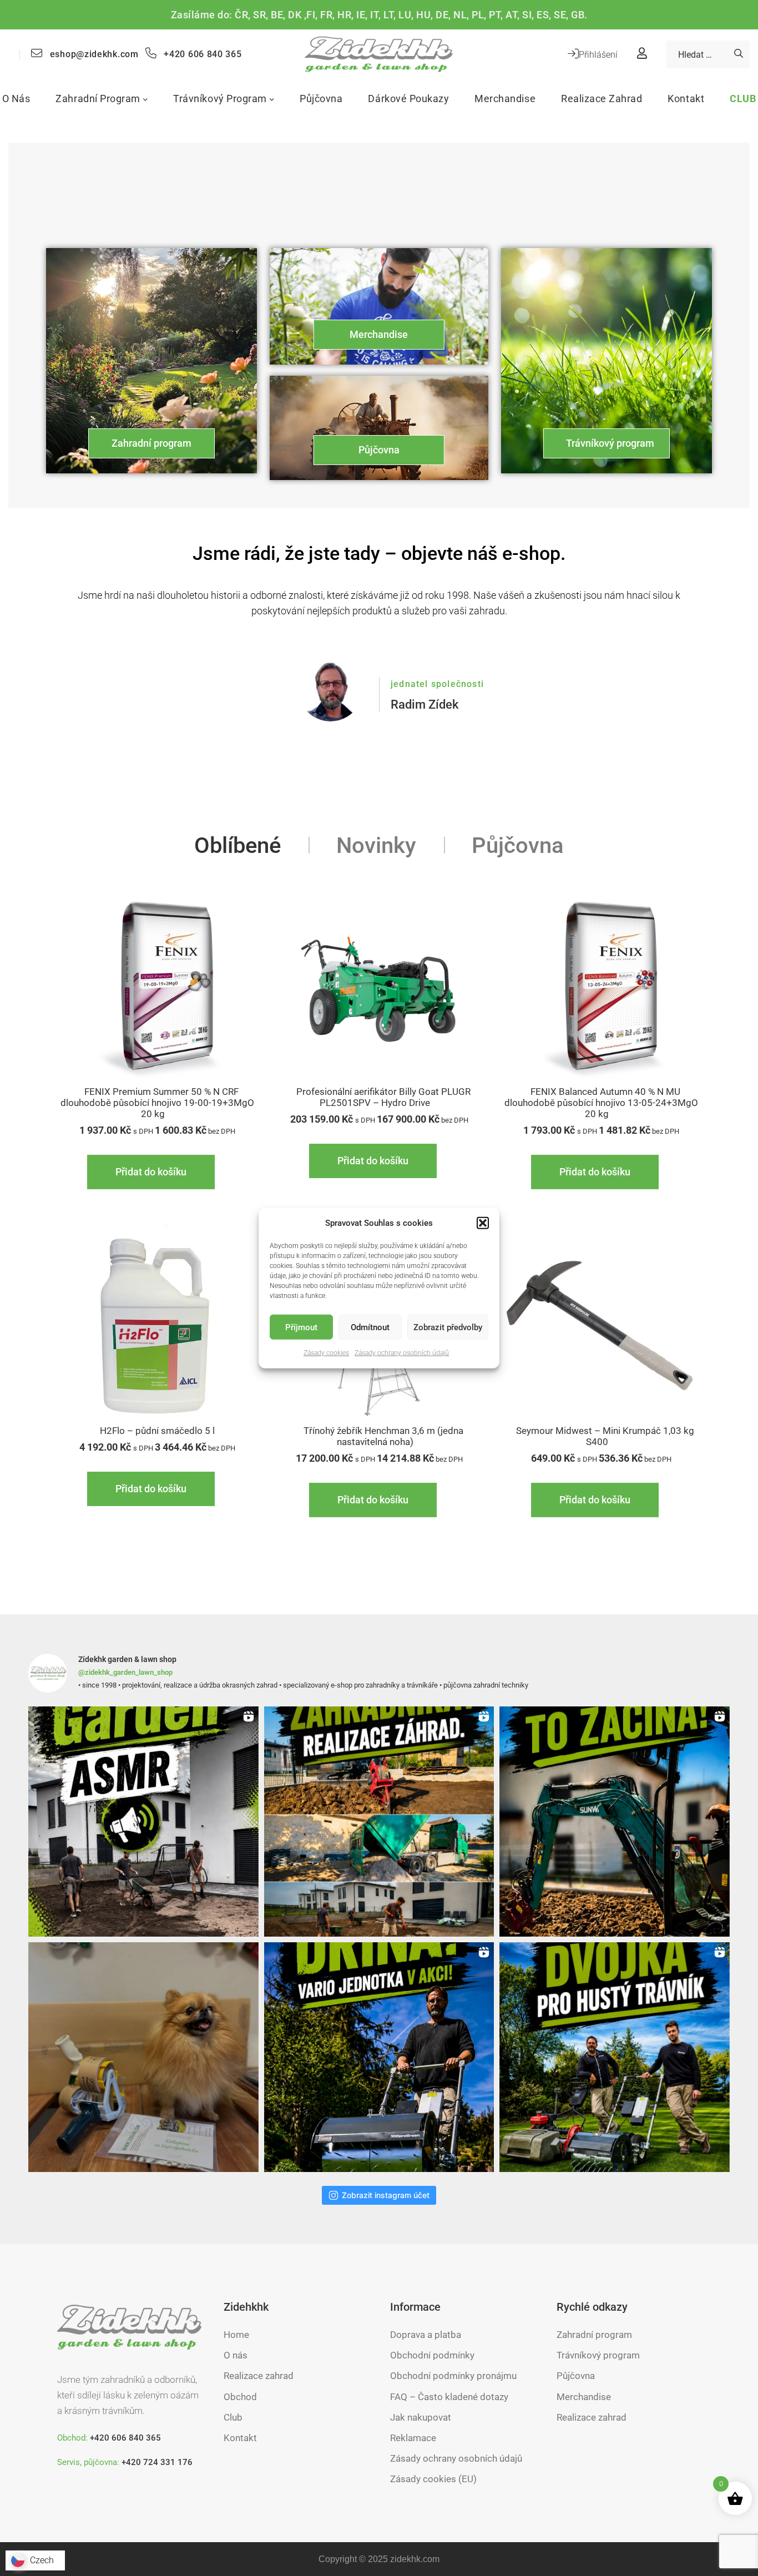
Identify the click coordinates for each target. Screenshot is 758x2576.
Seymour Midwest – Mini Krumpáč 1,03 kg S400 (605, 1436)
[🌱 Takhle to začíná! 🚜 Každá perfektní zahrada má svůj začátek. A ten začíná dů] (615, 1822)
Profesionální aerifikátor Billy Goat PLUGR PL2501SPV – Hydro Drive (383, 1097)
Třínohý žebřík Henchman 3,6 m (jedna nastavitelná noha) (383, 1436)
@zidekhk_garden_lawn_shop (125, 1672)
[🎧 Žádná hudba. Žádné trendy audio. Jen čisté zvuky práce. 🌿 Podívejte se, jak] (143, 1822)
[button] (483, 1223)
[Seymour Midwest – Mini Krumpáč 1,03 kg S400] (601, 1325)
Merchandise (379, 334)
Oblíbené (237, 845)
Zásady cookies (326, 1353)
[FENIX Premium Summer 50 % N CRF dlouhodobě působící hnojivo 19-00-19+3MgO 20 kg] (157, 986)
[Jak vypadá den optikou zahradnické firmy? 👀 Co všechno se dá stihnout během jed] (379, 1822)
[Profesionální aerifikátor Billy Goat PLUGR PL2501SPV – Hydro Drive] (379, 986)
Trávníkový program (610, 443)
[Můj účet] (642, 54)
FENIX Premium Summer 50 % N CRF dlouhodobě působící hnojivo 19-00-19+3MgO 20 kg (157, 1103)
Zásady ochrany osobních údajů (402, 1353)
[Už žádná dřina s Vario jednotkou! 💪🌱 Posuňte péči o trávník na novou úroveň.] (379, 2057)
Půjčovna (379, 450)
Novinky (376, 845)
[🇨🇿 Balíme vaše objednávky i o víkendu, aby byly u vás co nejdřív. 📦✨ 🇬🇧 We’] (143, 2057)
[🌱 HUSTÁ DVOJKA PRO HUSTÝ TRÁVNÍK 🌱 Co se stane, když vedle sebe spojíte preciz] (615, 2057)
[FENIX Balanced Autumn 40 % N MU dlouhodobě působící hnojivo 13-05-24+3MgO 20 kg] (601, 986)
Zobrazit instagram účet (386, 2195)
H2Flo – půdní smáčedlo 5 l (157, 1431)
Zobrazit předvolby (448, 1327)
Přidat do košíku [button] (151, 1172)
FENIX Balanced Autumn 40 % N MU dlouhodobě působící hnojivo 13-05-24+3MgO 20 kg (601, 1103)
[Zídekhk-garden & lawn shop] (379, 54)
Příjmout (301, 1327)
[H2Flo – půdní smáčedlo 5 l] (157, 1325)
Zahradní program (151, 443)
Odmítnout (370, 1327)
